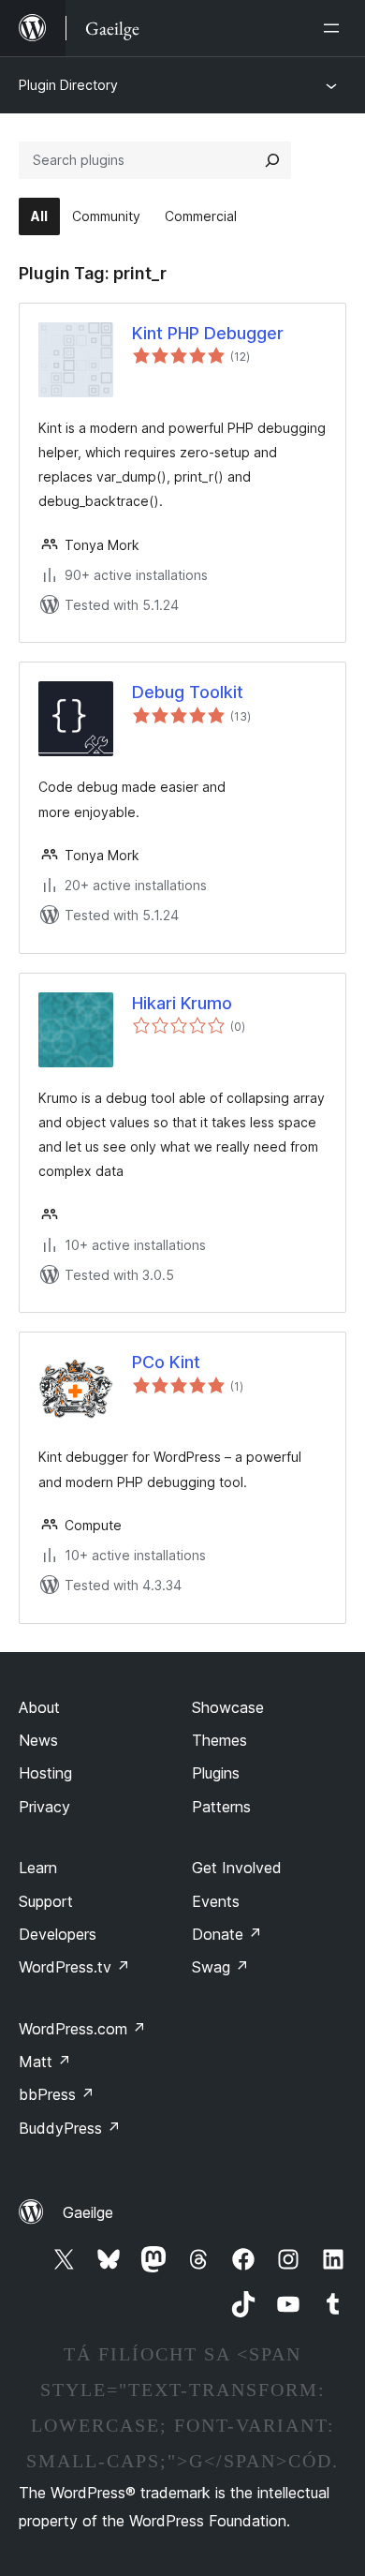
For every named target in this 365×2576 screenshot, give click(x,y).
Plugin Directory (68, 85)
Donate (227, 1934)
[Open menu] (335, 28)
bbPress (57, 2094)
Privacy (44, 1807)
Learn (38, 1868)
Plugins (216, 1773)
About (39, 1707)
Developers (58, 1934)
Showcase (228, 1707)
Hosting (45, 1773)
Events (216, 1901)
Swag (220, 1967)
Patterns (221, 1807)
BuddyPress (70, 2128)
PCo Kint (166, 1362)
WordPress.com (82, 2029)
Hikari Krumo (182, 1003)
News (38, 1740)
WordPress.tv (74, 1967)
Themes (219, 1740)
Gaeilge (88, 2212)
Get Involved (237, 1868)
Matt (45, 2062)
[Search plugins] (272, 160)
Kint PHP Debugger (208, 333)
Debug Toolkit (188, 692)
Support (46, 1901)
